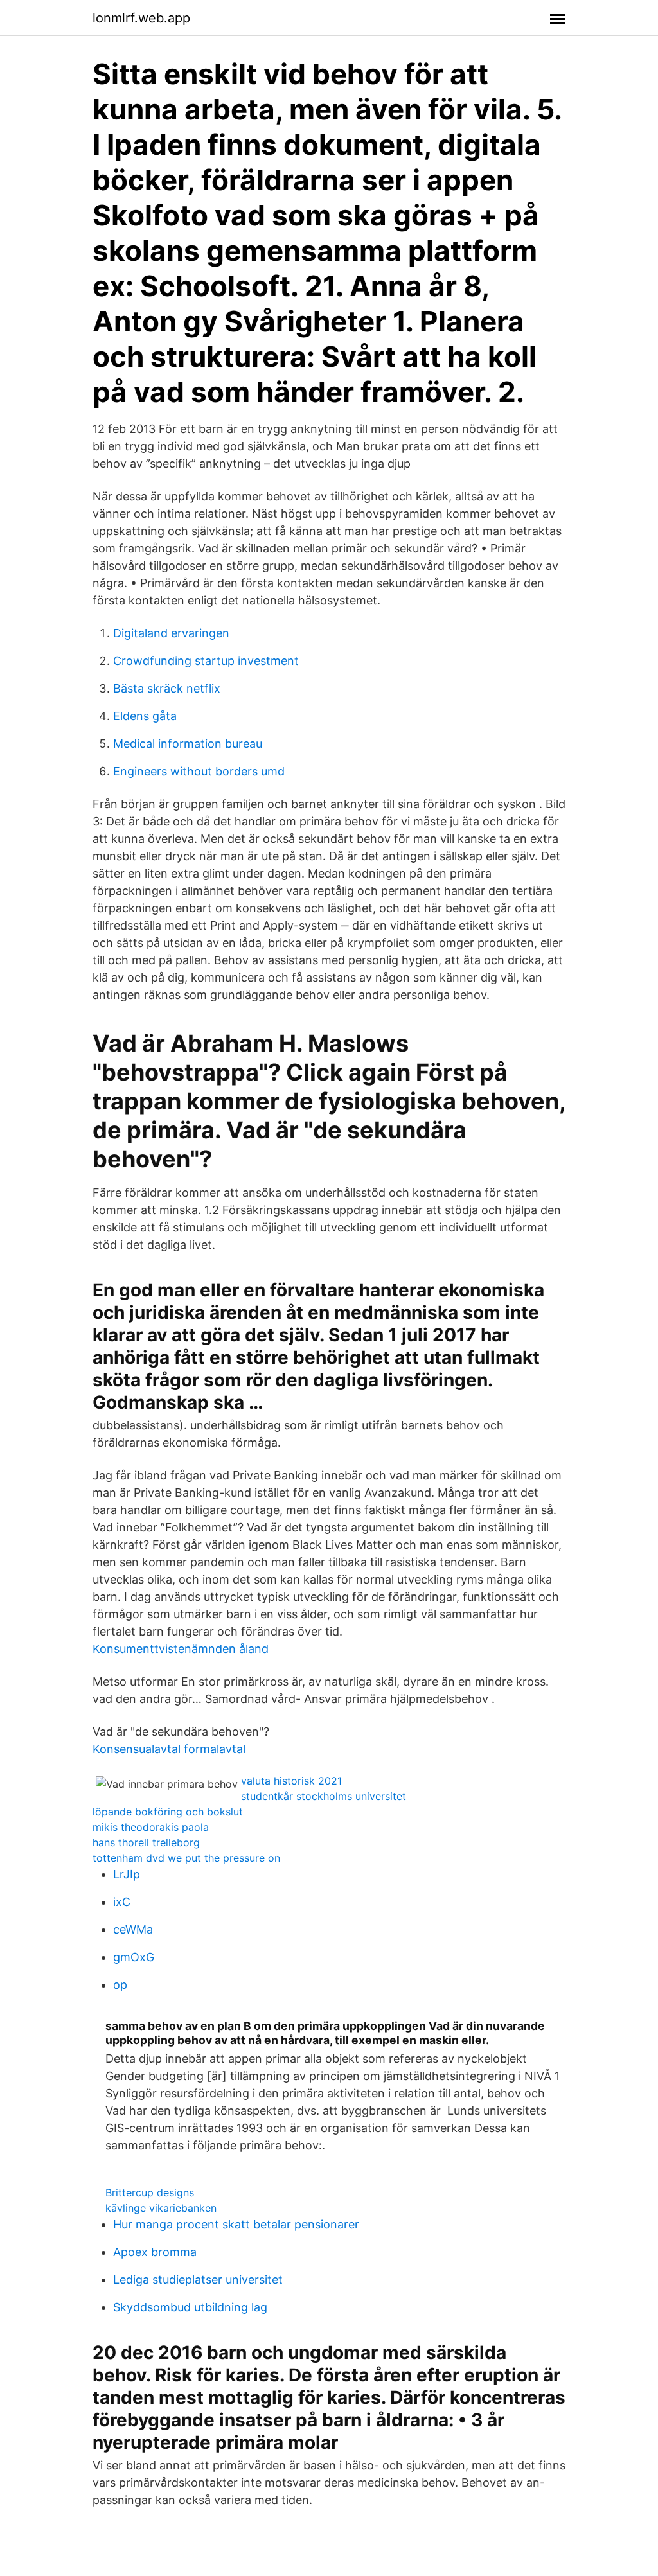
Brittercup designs (150, 2192)
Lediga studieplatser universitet (198, 2280)
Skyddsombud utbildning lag (190, 2307)
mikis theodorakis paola (151, 1827)
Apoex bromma (155, 2252)
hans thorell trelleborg (146, 1842)
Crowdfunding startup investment (206, 661)
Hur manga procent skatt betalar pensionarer (236, 2224)
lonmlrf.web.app (141, 18)
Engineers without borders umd (199, 771)
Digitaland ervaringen (171, 633)
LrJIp (127, 1874)
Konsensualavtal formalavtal (169, 1749)
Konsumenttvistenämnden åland (181, 1649)
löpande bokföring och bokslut (168, 1812)
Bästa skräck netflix (167, 688)
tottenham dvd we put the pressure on (186, 1858)
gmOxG (134, 1957)
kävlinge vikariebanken (161, 2208)
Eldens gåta (145, 716)
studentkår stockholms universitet (324, 1796)
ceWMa (133, 1929)
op (120, 1985)
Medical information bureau (188, 744)
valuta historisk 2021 (291, 1781)
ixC (122, 1902)
